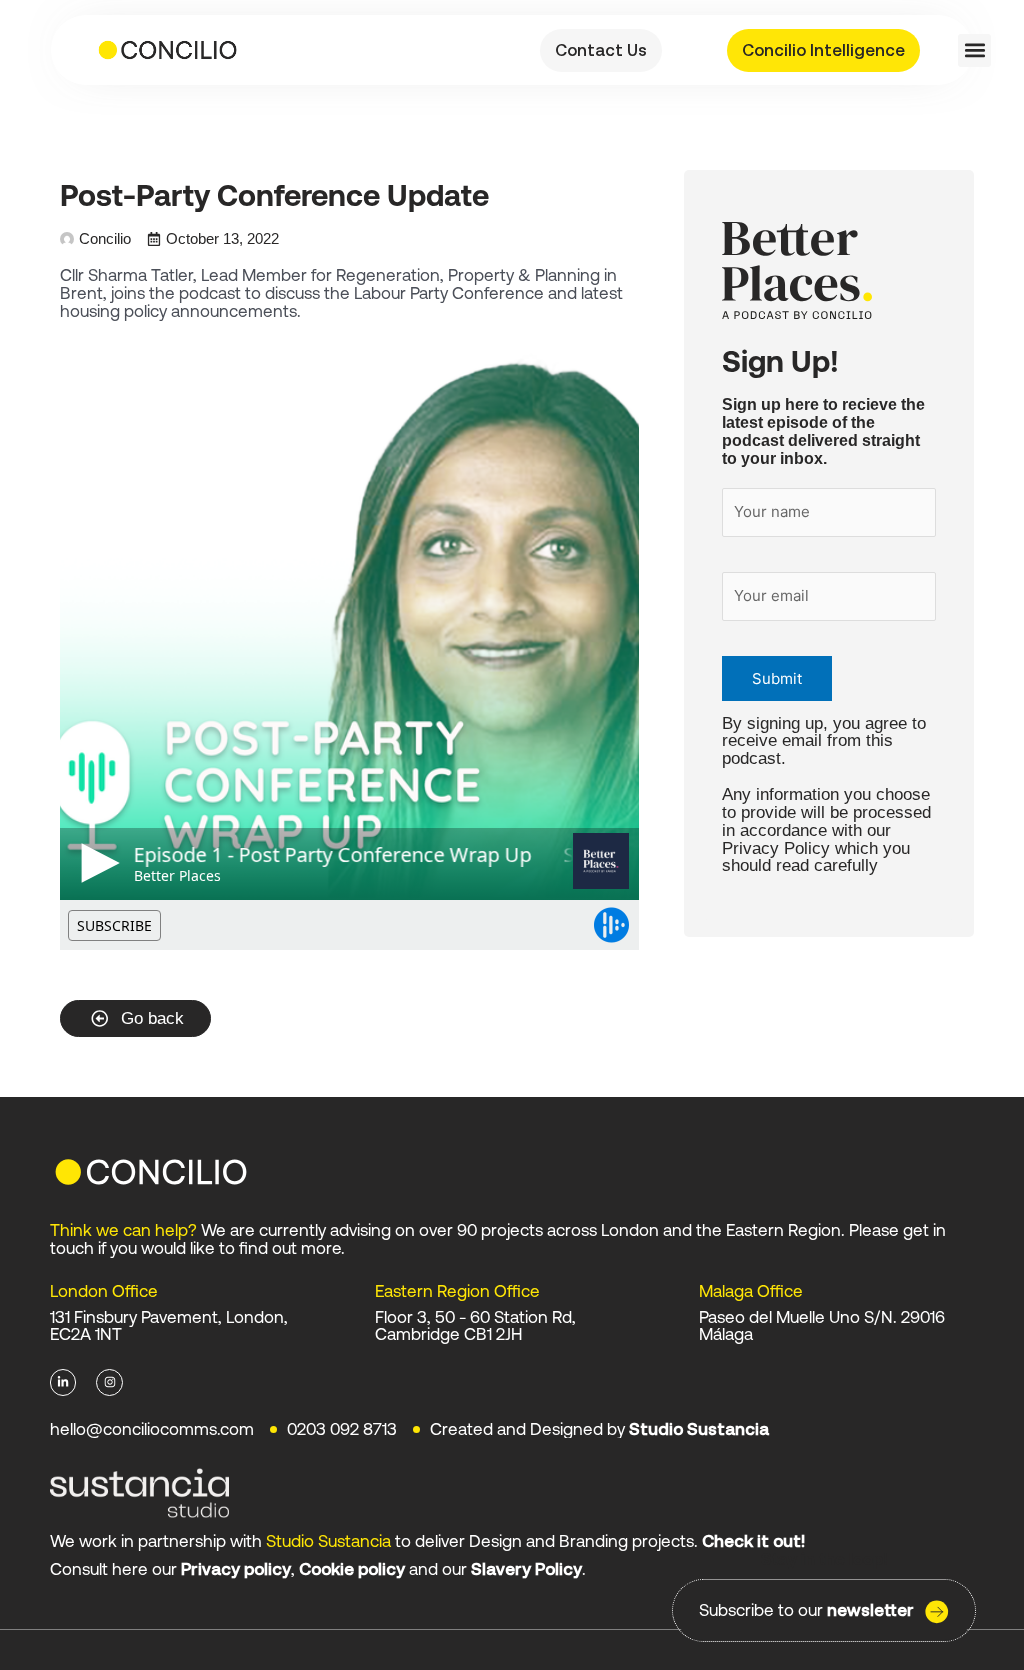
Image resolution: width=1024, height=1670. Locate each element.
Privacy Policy (776, 848)
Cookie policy (352, 1569)
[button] (974, 50)
